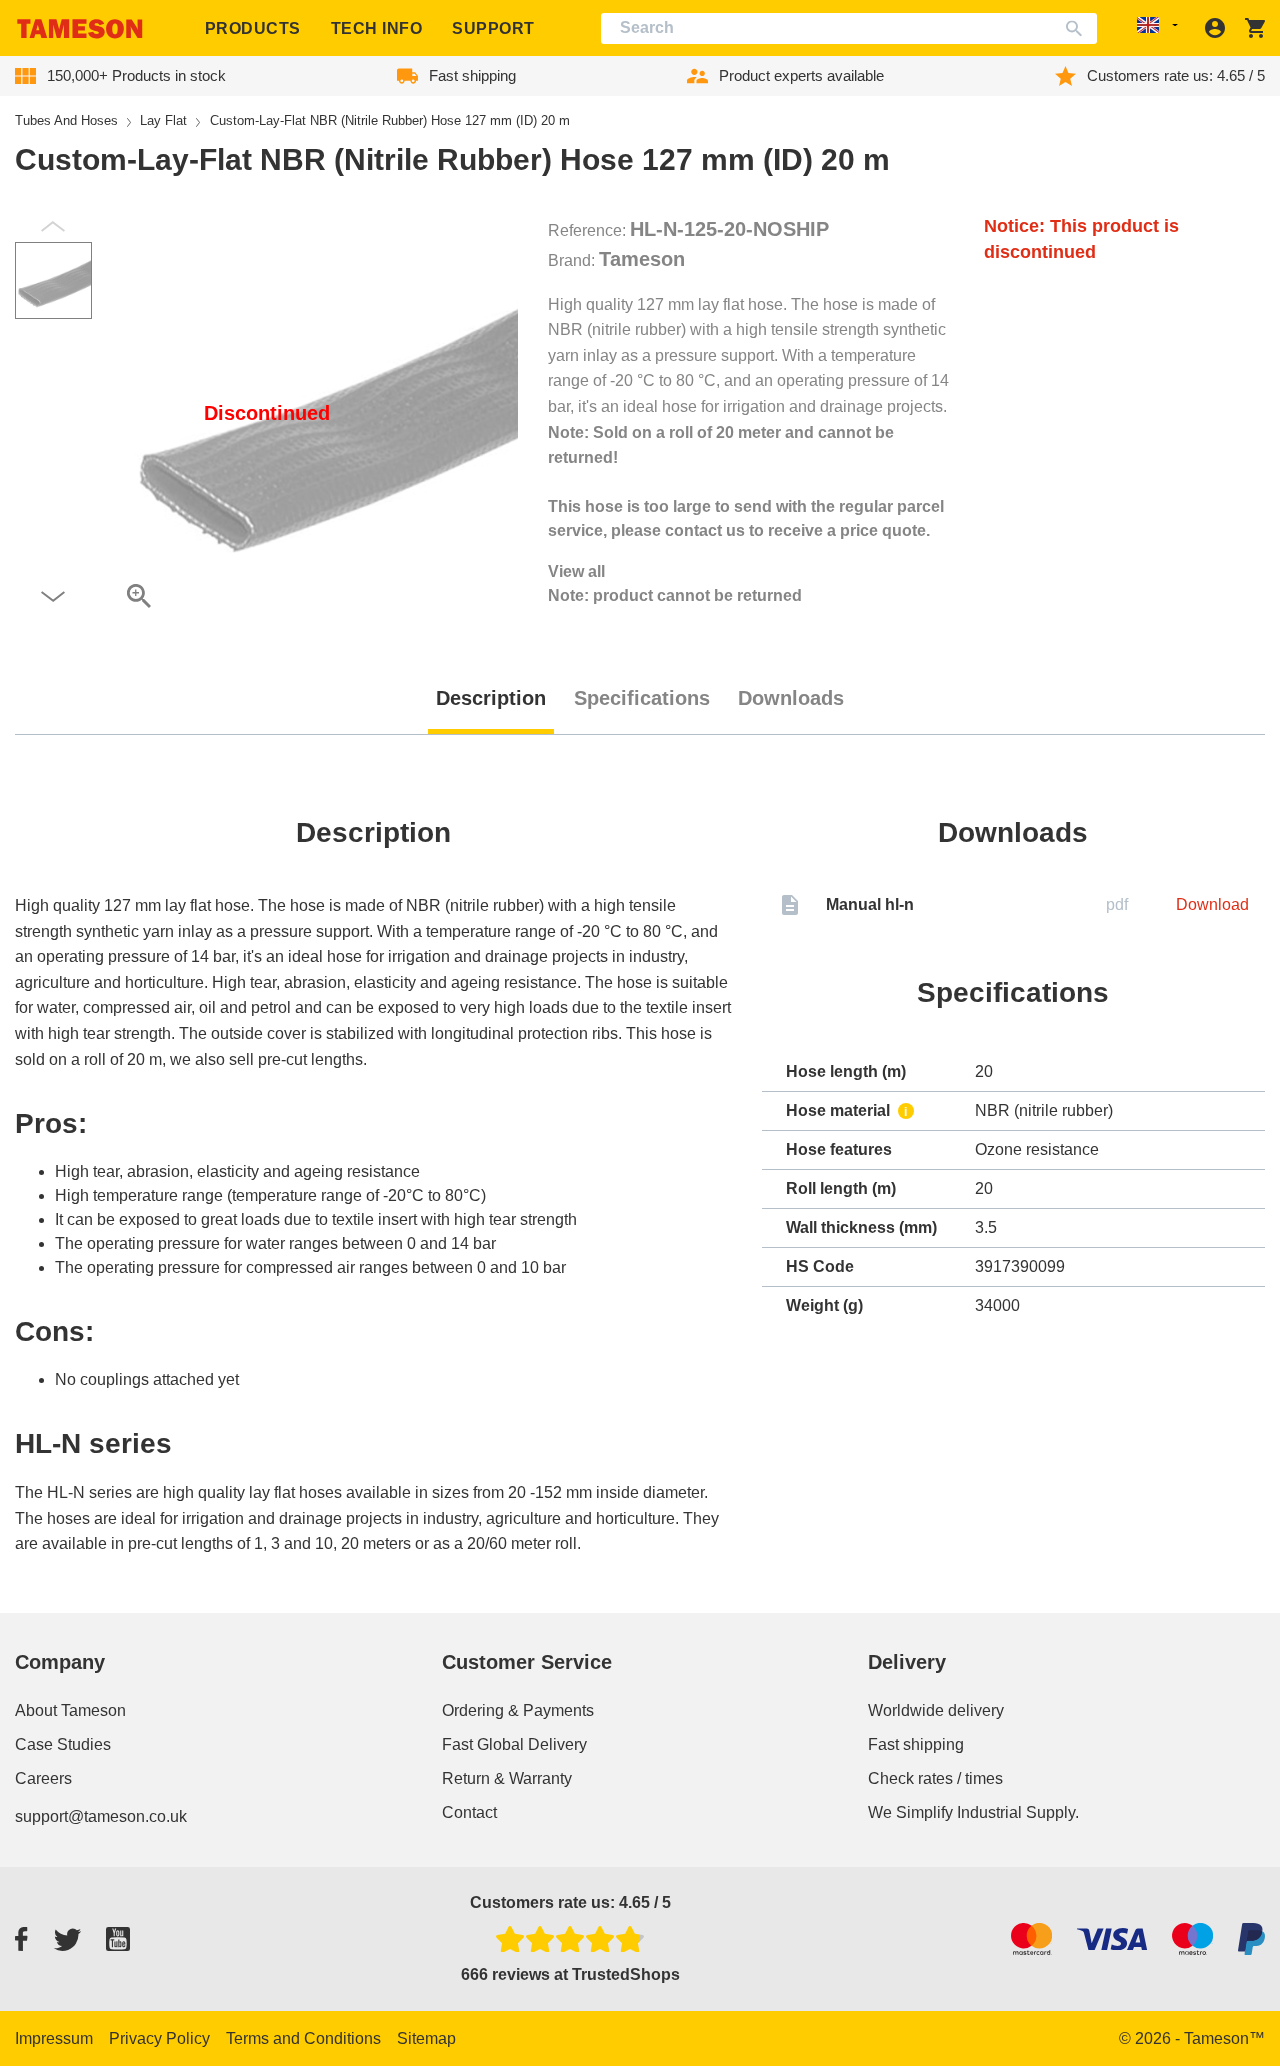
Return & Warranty (507, 1778)
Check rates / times (935, 1778)
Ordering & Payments (518, 1710)
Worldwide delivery (936, 1710)
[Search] (1078, 28)
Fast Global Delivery (514, 1744)
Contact (469, 1812)
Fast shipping (916, 1744)
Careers (43, 1778)
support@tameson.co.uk (101, 1816)
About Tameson (70, 1710)
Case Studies (63, 1744)
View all (576, 571)
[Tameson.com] (80, 28)
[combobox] (849, 28)
